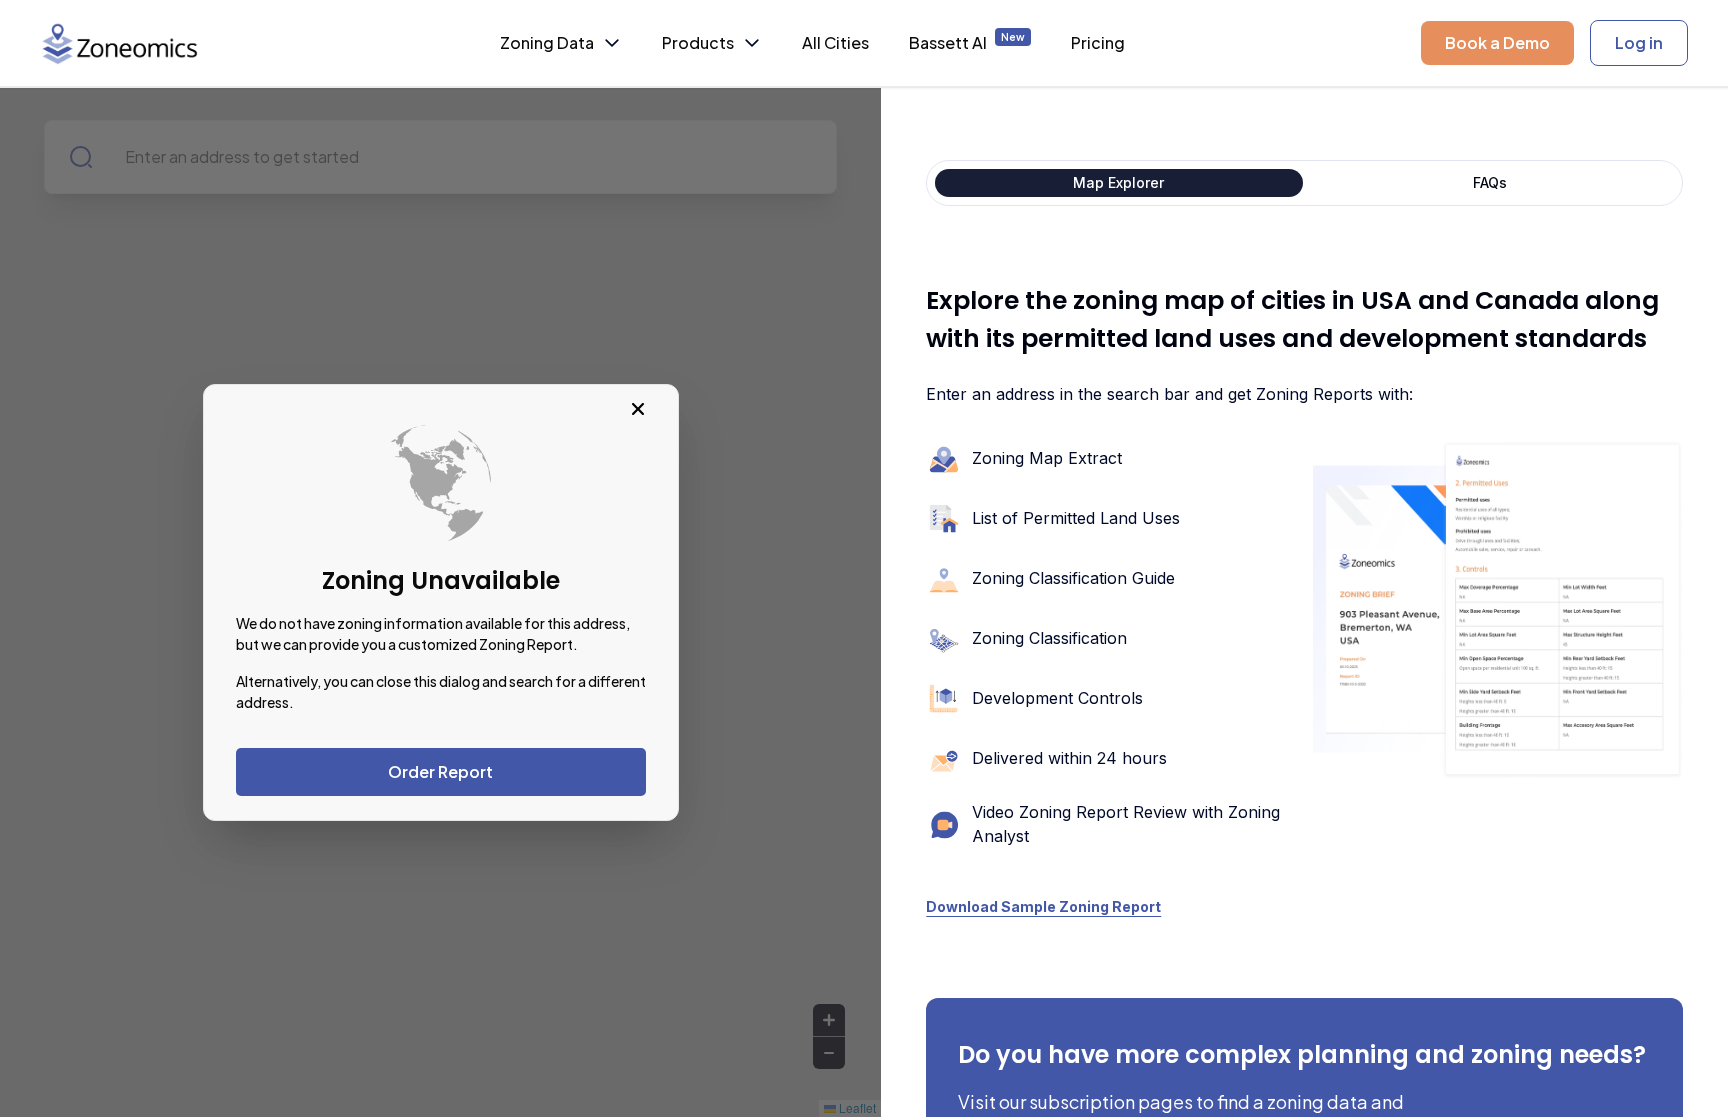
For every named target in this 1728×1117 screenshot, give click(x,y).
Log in (1639, 42)
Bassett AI (967, 42)
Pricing (1098, 42)
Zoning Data (547, 42)
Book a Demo (1497, 42)
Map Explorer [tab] (1118, 182)
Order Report (440, 771)
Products (698, 42)
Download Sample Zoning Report (1043, 906)
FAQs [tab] (1490, 182)
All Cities (835, 42)
